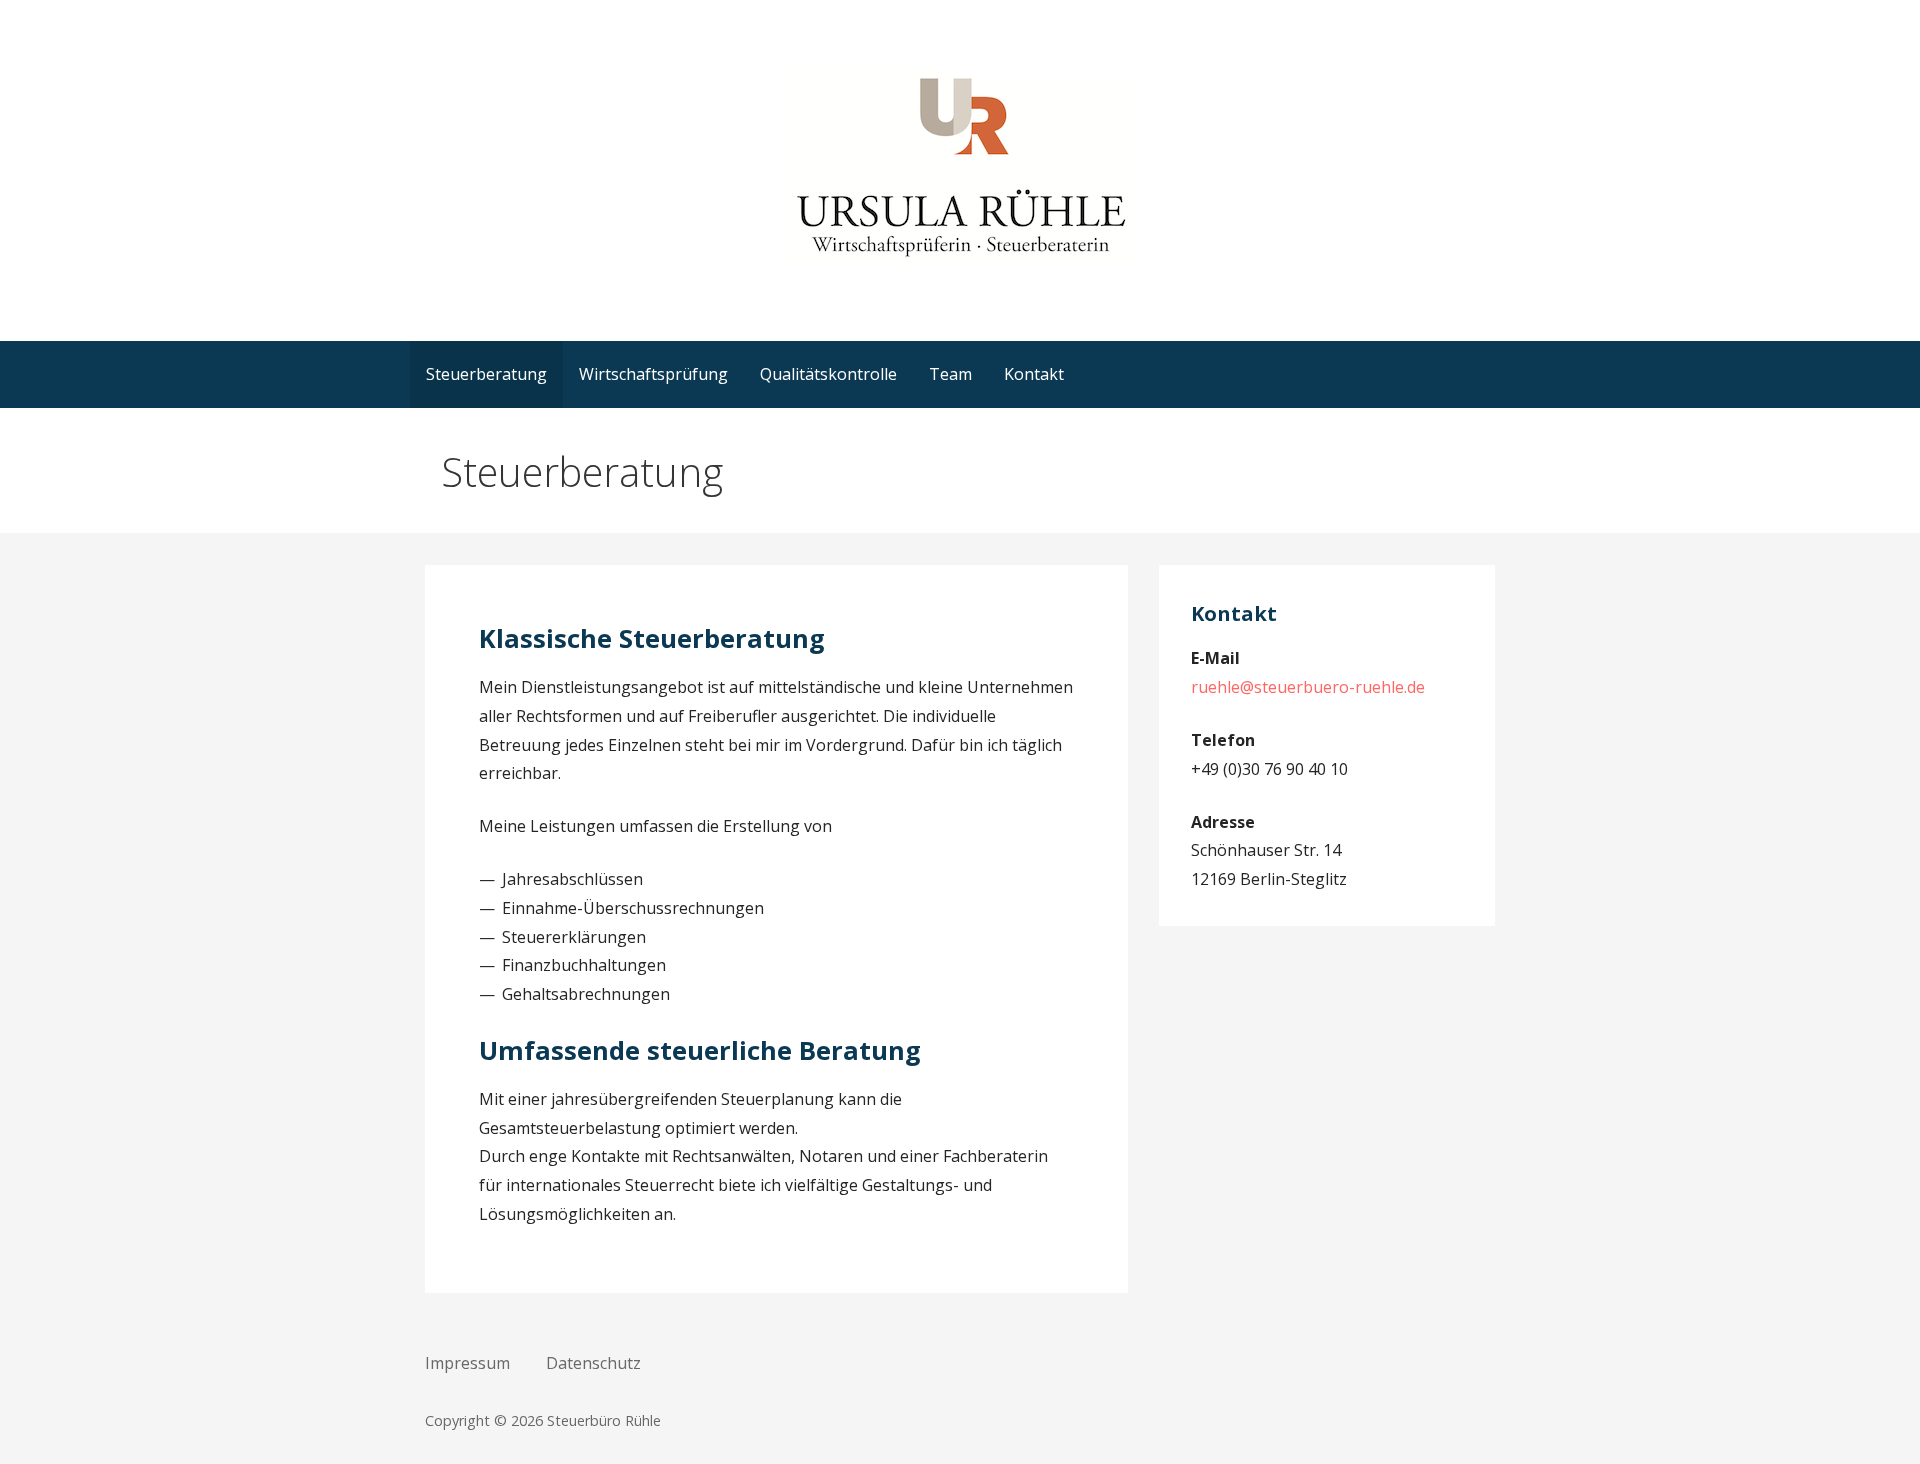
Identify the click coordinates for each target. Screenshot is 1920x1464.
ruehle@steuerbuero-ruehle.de (1308, 687)
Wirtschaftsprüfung (653, 374)
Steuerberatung (486, 374)
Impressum (467, 1363)
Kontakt (1034, 374)
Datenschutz (593, 1363)
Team (950, 374)
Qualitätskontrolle (828, 374)
